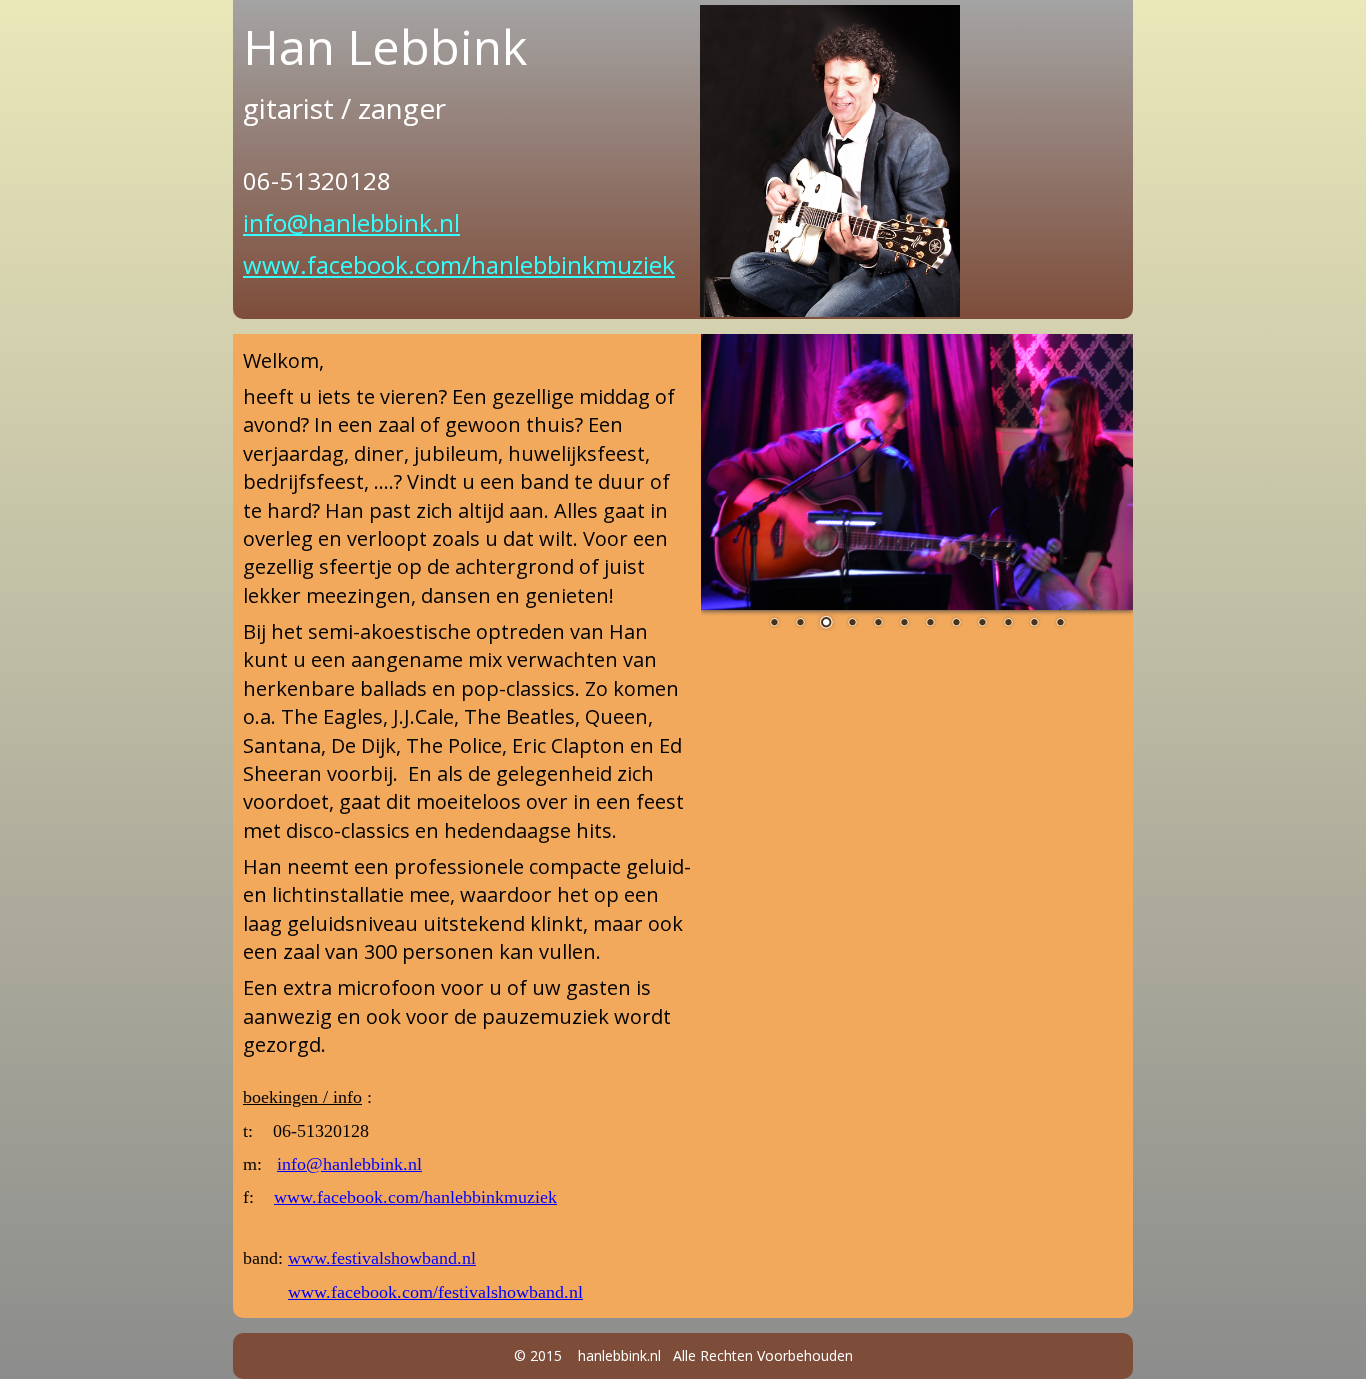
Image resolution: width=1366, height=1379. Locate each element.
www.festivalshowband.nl (382, 1258)
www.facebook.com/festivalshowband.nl (435, 1292)
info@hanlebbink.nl (351, 222)
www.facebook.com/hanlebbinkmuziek (459, 264)
